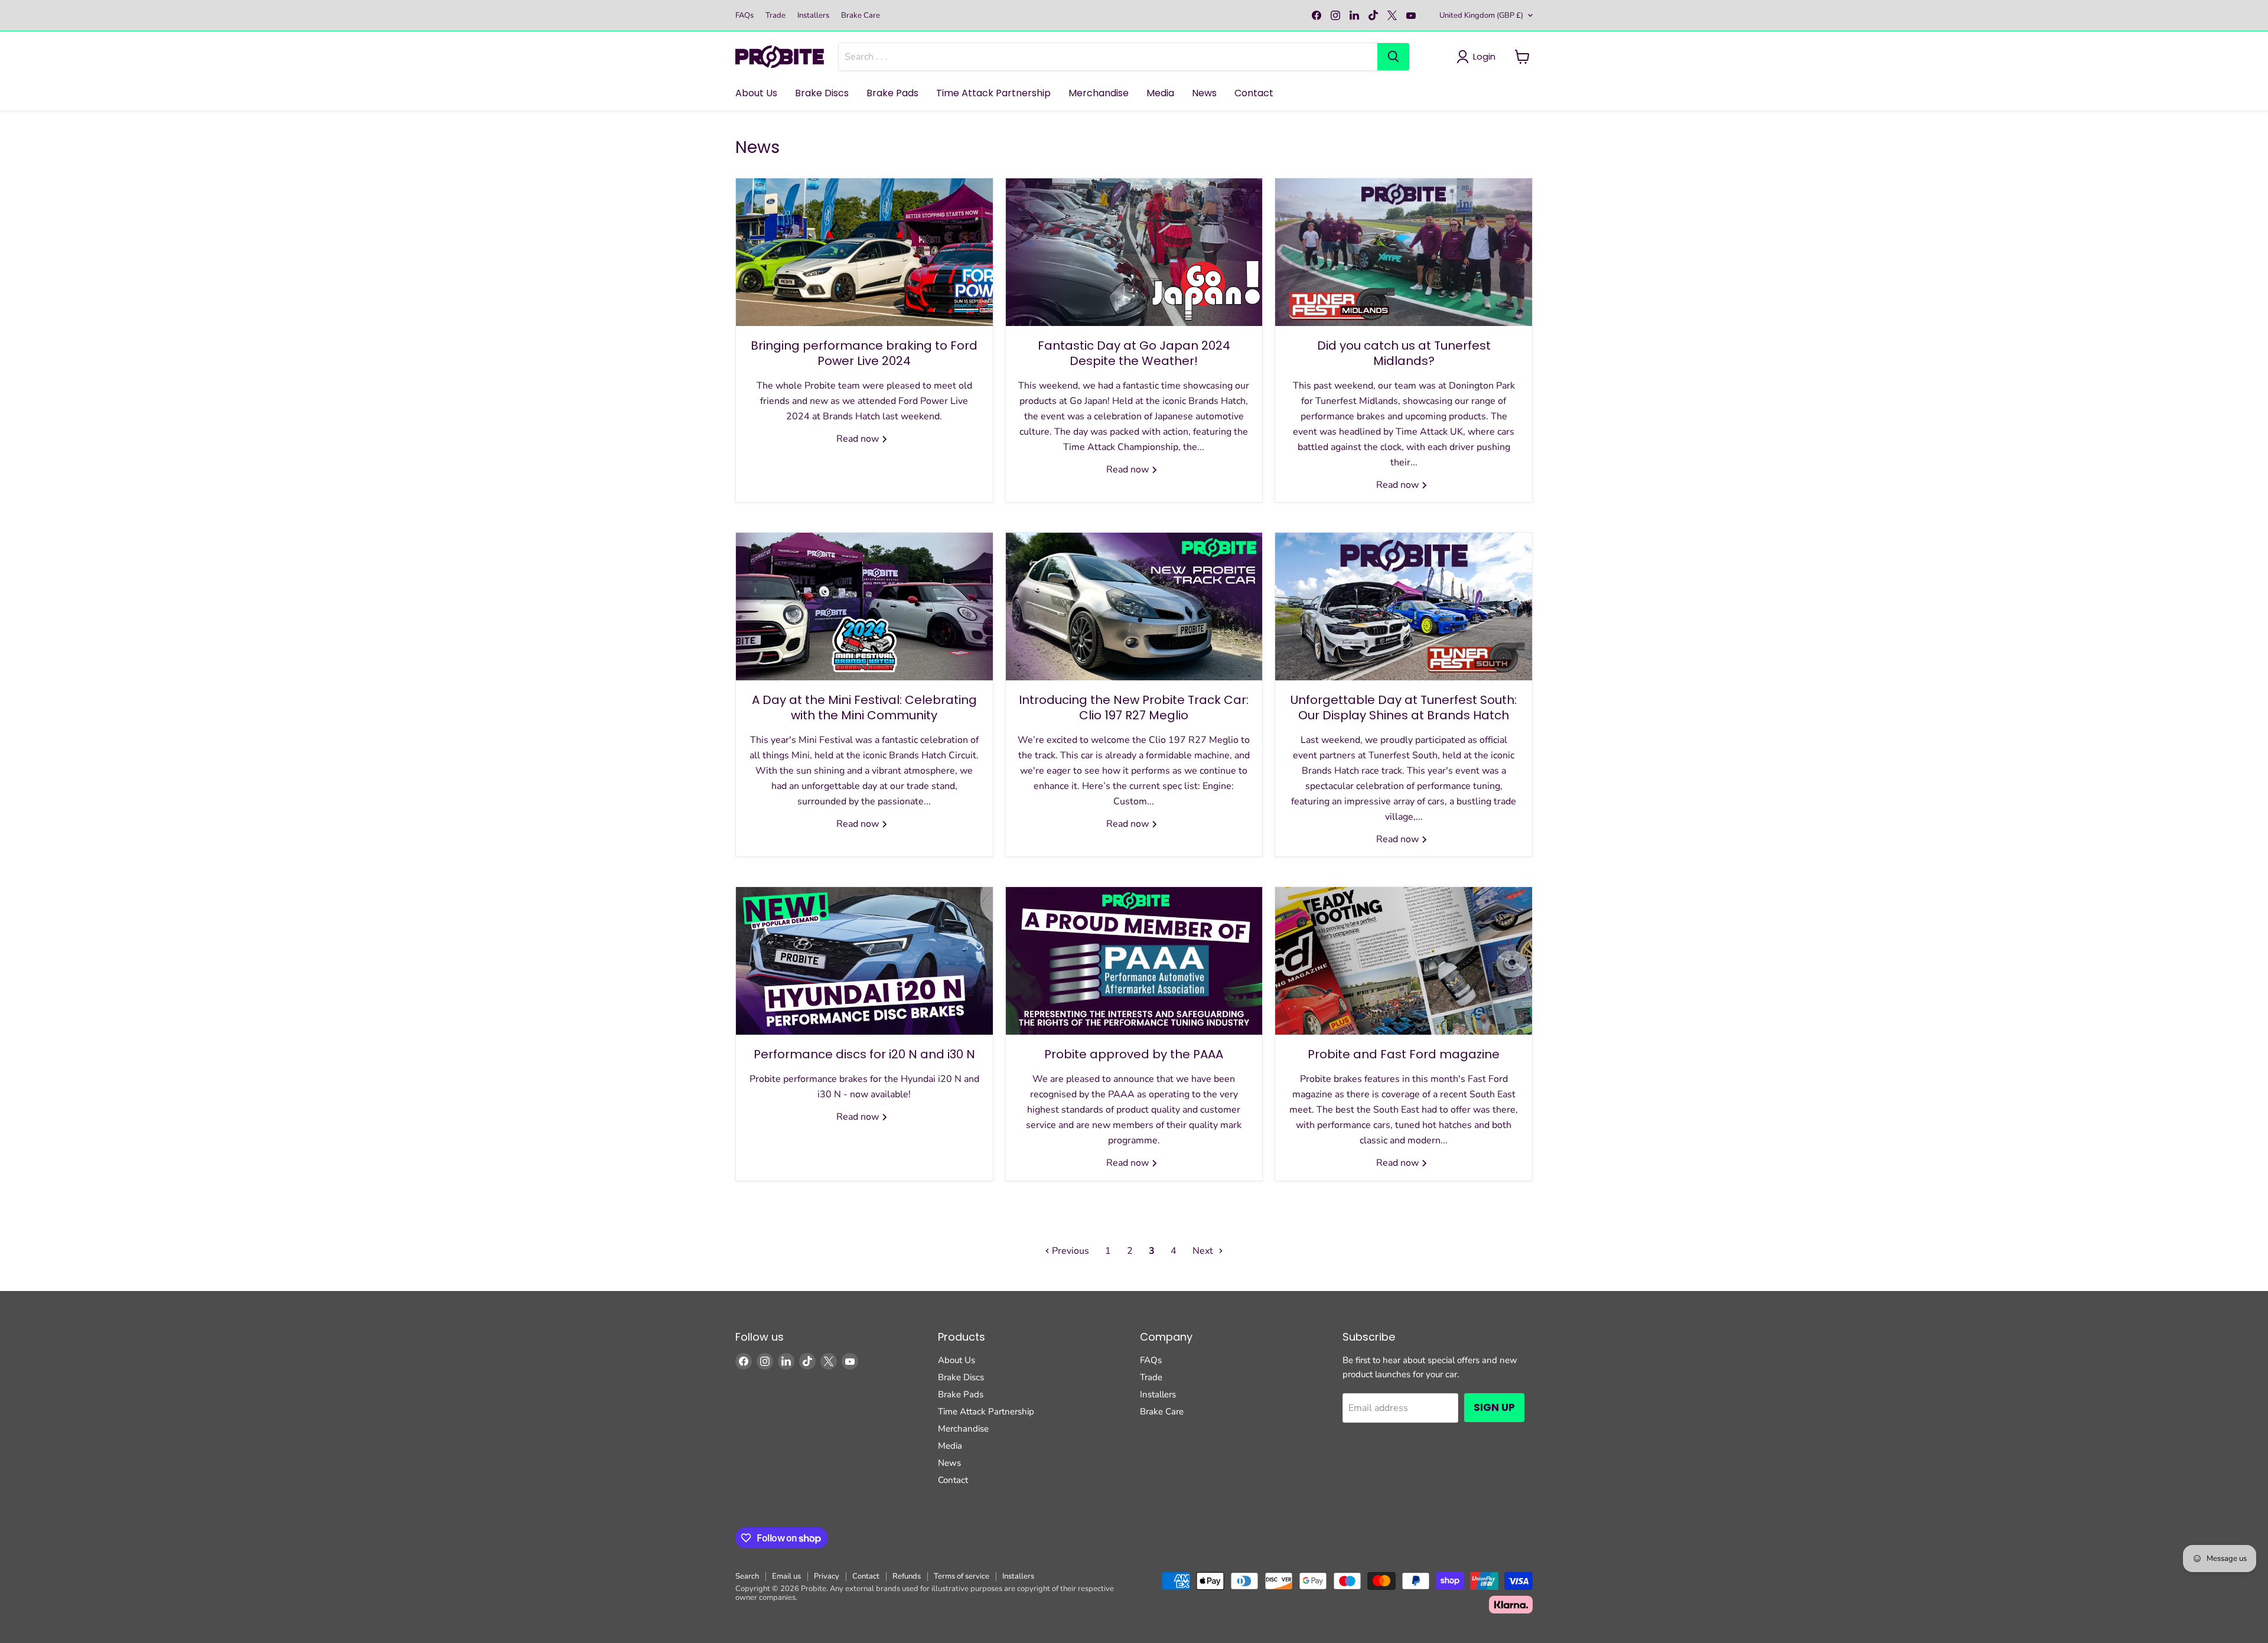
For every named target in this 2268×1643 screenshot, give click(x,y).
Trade (775, 16)
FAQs (744, 16)
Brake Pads (892, 93)
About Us (756, 93)
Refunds (907, 1576)
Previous (1069, 1251)
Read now (859, 439)
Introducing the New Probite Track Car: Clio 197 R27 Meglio (1134, 708)
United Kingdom (1481, 15)
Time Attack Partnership (993, 93)
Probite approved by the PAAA (1134, 1054)
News (1204, 93)
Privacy (827, 1576)
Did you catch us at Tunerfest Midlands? (1404, 353)
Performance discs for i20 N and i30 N (864, 1054)
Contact (1254, 93)
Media (1160, 93)
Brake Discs (822, 93)
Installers (813, 16)
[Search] (1393, 57)
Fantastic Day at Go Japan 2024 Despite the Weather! (1134, 353)
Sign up (1494, 1407)
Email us (786, 1576)
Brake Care (861, 16)
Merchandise (1099, 93)
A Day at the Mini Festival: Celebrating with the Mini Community (864, 708)
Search (747, 1576)
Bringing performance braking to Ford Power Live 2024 (864, 353)
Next (1204, 1251)
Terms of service (962, 1576)
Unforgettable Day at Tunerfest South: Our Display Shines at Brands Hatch (1404, 708)
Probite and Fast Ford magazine (1404, 1054)
